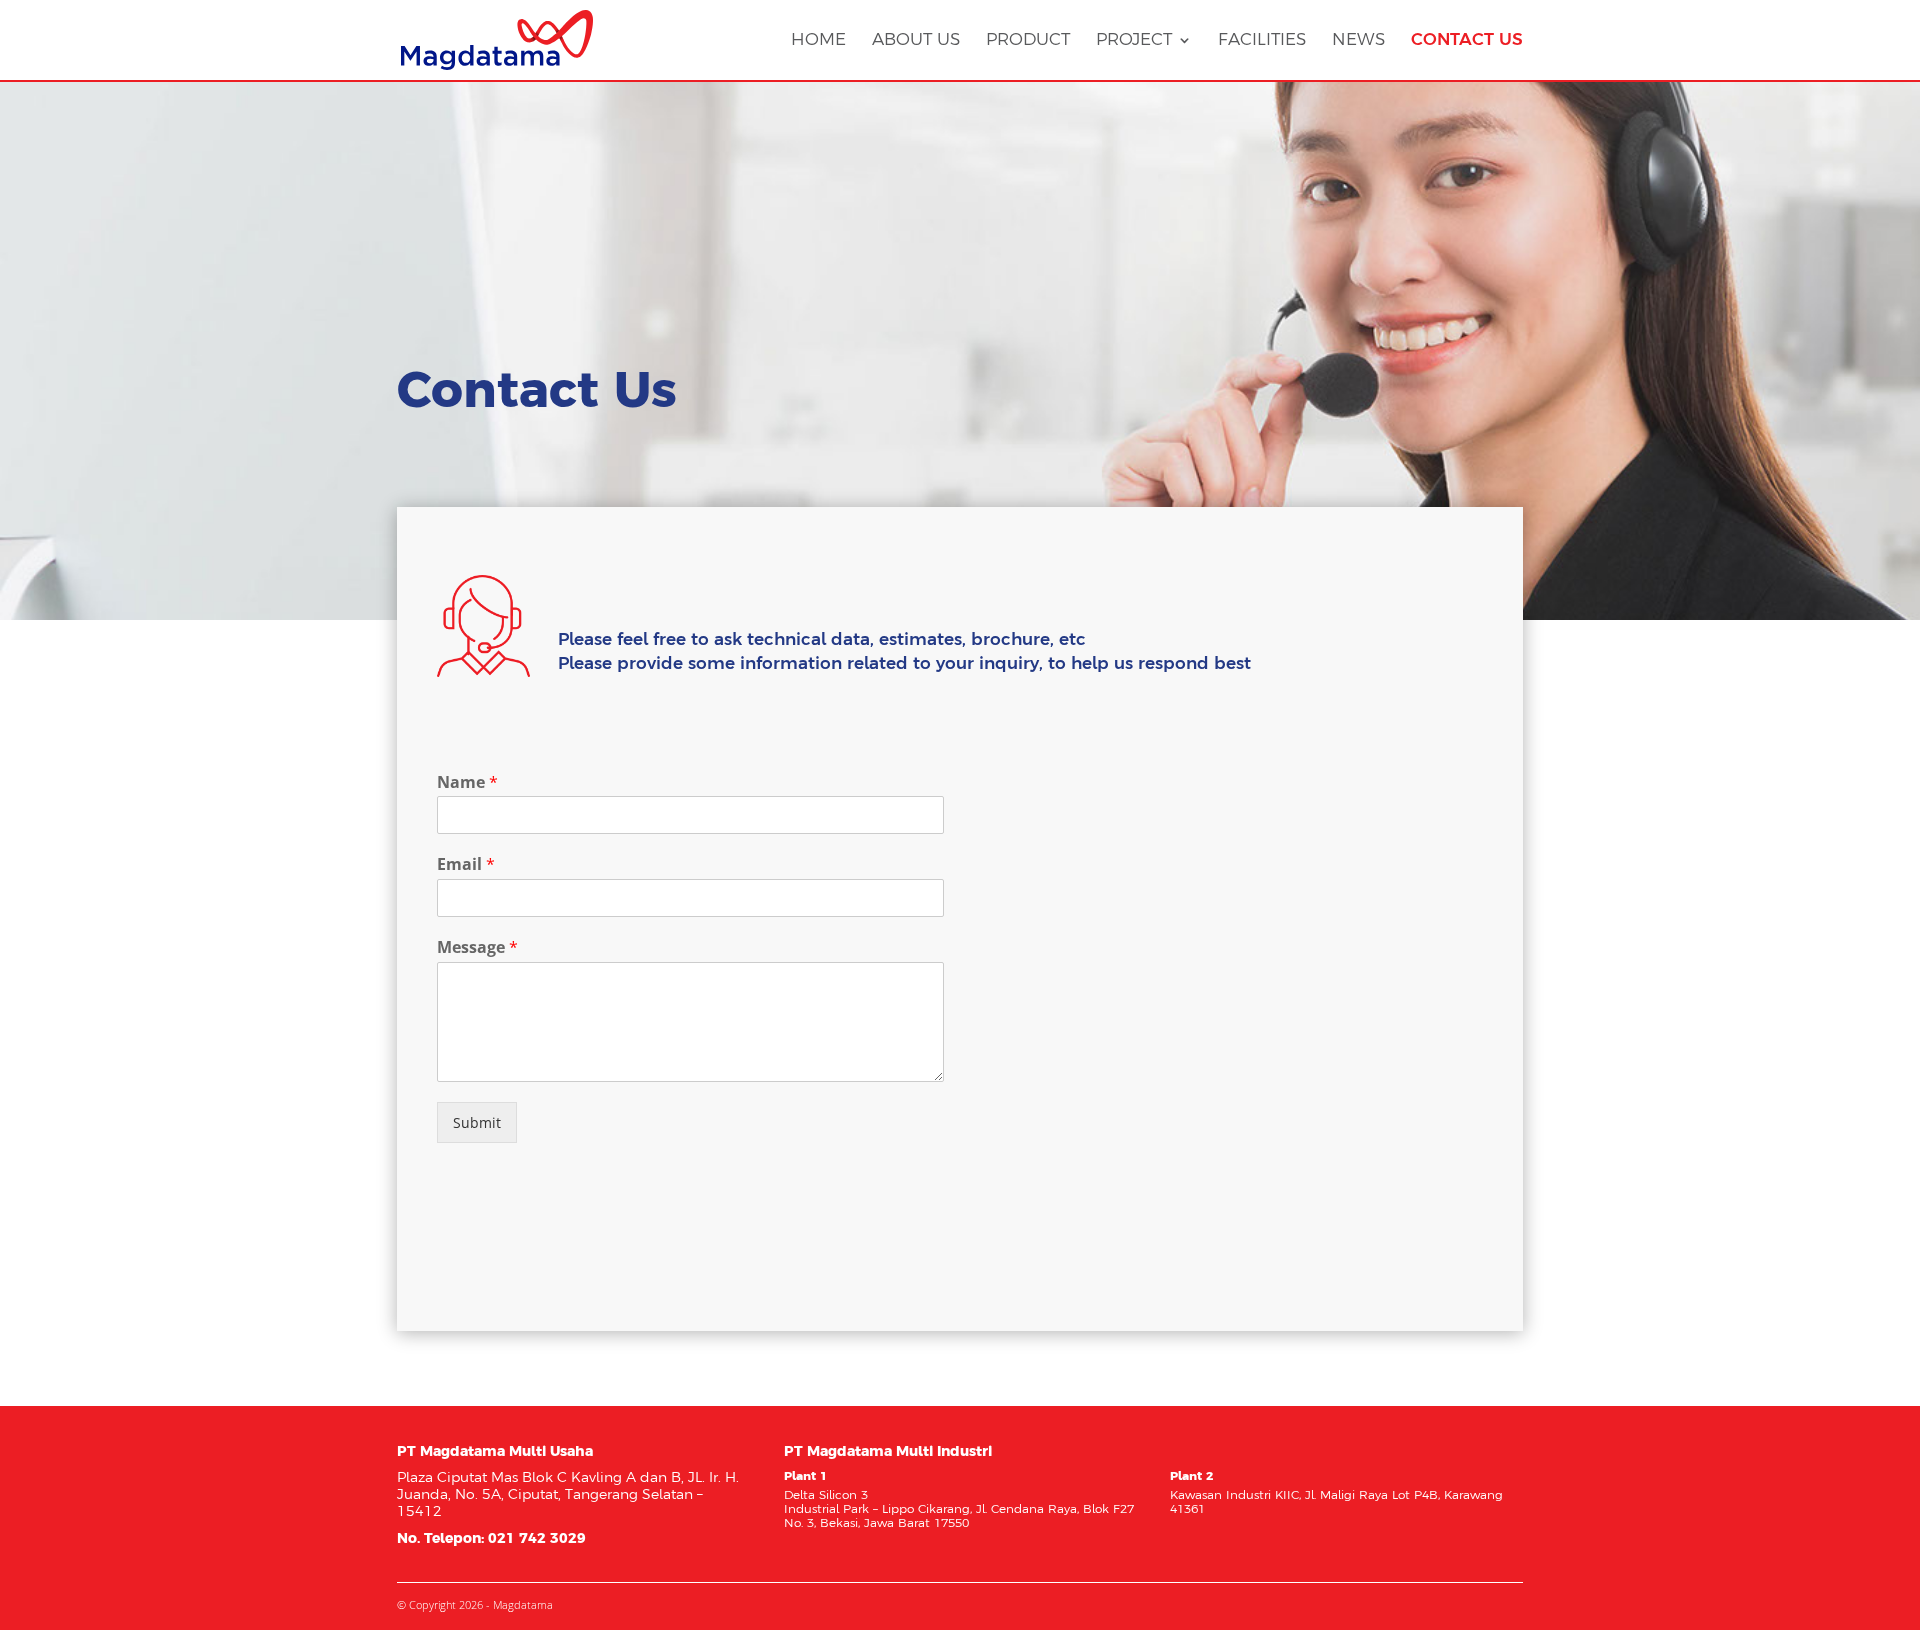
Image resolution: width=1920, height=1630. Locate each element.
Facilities (1262, 40)
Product (1028, 40)
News (1358, 40)
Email (466, 864)
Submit (477, 1122)
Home (818, 40)
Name (467, 782)
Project (1134, 40)
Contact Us (1467, 40)
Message (477, 947)
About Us (916, 40)
